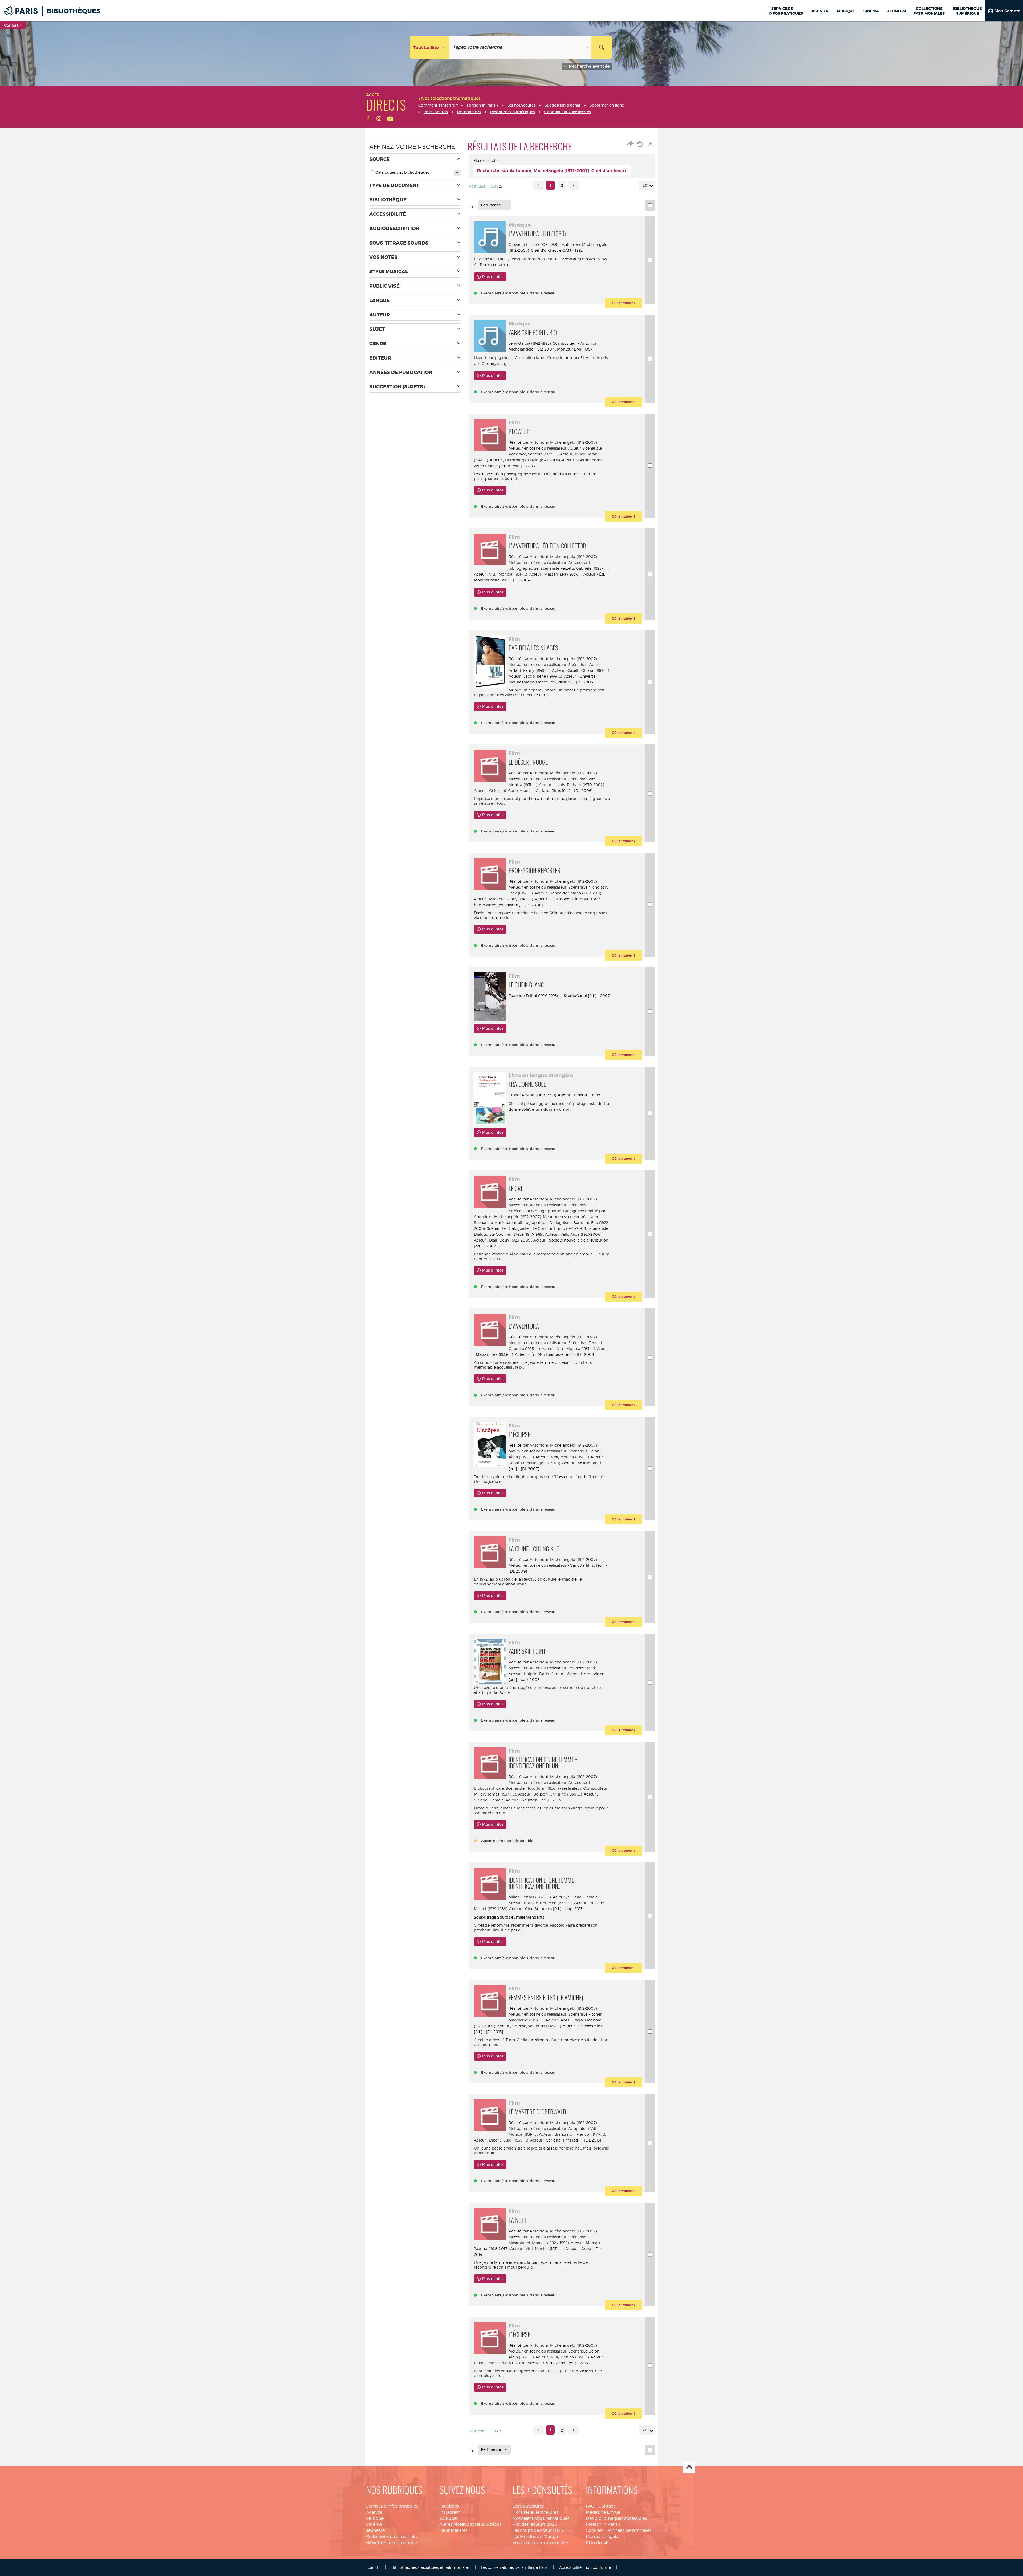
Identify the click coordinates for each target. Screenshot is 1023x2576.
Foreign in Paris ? (603, 2524)
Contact (607, 2506)
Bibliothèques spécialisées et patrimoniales (430, 2567)
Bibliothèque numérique (391, 2543)
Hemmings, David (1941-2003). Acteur (540, 460)
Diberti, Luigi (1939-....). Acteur (516, 2140)
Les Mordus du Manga (535, 2536)
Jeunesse (375, 2530)
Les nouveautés (528, 2506)
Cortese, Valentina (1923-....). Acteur (544, 2026)
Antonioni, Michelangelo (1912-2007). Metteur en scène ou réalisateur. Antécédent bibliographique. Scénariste (553, 562)
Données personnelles (628, 2530)
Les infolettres (453, 2530)
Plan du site (598, 2543)
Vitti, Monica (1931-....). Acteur (515, 574)
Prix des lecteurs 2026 (535, 2524)
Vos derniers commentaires (541, 2543)
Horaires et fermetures (535, 2512)
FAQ (590, 2506)
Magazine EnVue (603, 2512)
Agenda (374, 2512)
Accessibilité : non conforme (585, 2567)
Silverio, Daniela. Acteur (496, 1800)
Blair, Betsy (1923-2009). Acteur (517, 1240)
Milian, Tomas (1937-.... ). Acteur (502, 1794)
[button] (1004, 11)
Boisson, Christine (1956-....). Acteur (565, 1794)
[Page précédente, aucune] (539, 185)
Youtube (448, 2518)
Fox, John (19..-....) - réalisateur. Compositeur (568, 1788)
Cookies (594, 2530)
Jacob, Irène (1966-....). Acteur (550, 676)
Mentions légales (603, 2536)
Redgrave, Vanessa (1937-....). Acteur (540, 454)
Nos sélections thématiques (541, 2518)
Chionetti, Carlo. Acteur (511, 790)
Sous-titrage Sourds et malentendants (509, 1917)
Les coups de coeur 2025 (538, 2530)
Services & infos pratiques (392, 2506)
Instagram (450, 2512)
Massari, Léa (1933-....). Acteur (570, 574)
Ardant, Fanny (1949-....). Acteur (537, 670)
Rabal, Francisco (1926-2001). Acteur (541, 1463)
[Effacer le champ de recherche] (588, 47)
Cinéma (374, 2524)
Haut (689, 2467)
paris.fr (374, 2567)
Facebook (449, 2506)
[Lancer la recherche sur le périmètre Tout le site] (602, 47)
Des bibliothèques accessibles (616, 2518)
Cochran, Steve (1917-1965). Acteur (527, 1234)
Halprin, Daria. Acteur (543, 1674)
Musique (375, 2518)
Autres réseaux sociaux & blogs (470, 2524)
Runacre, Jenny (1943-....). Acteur (518, 899)
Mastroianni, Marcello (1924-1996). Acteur (546, 2243)
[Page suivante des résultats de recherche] (574, 185)
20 (645, 185)
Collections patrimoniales (392, 2536)
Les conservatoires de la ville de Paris (514, 2567)
